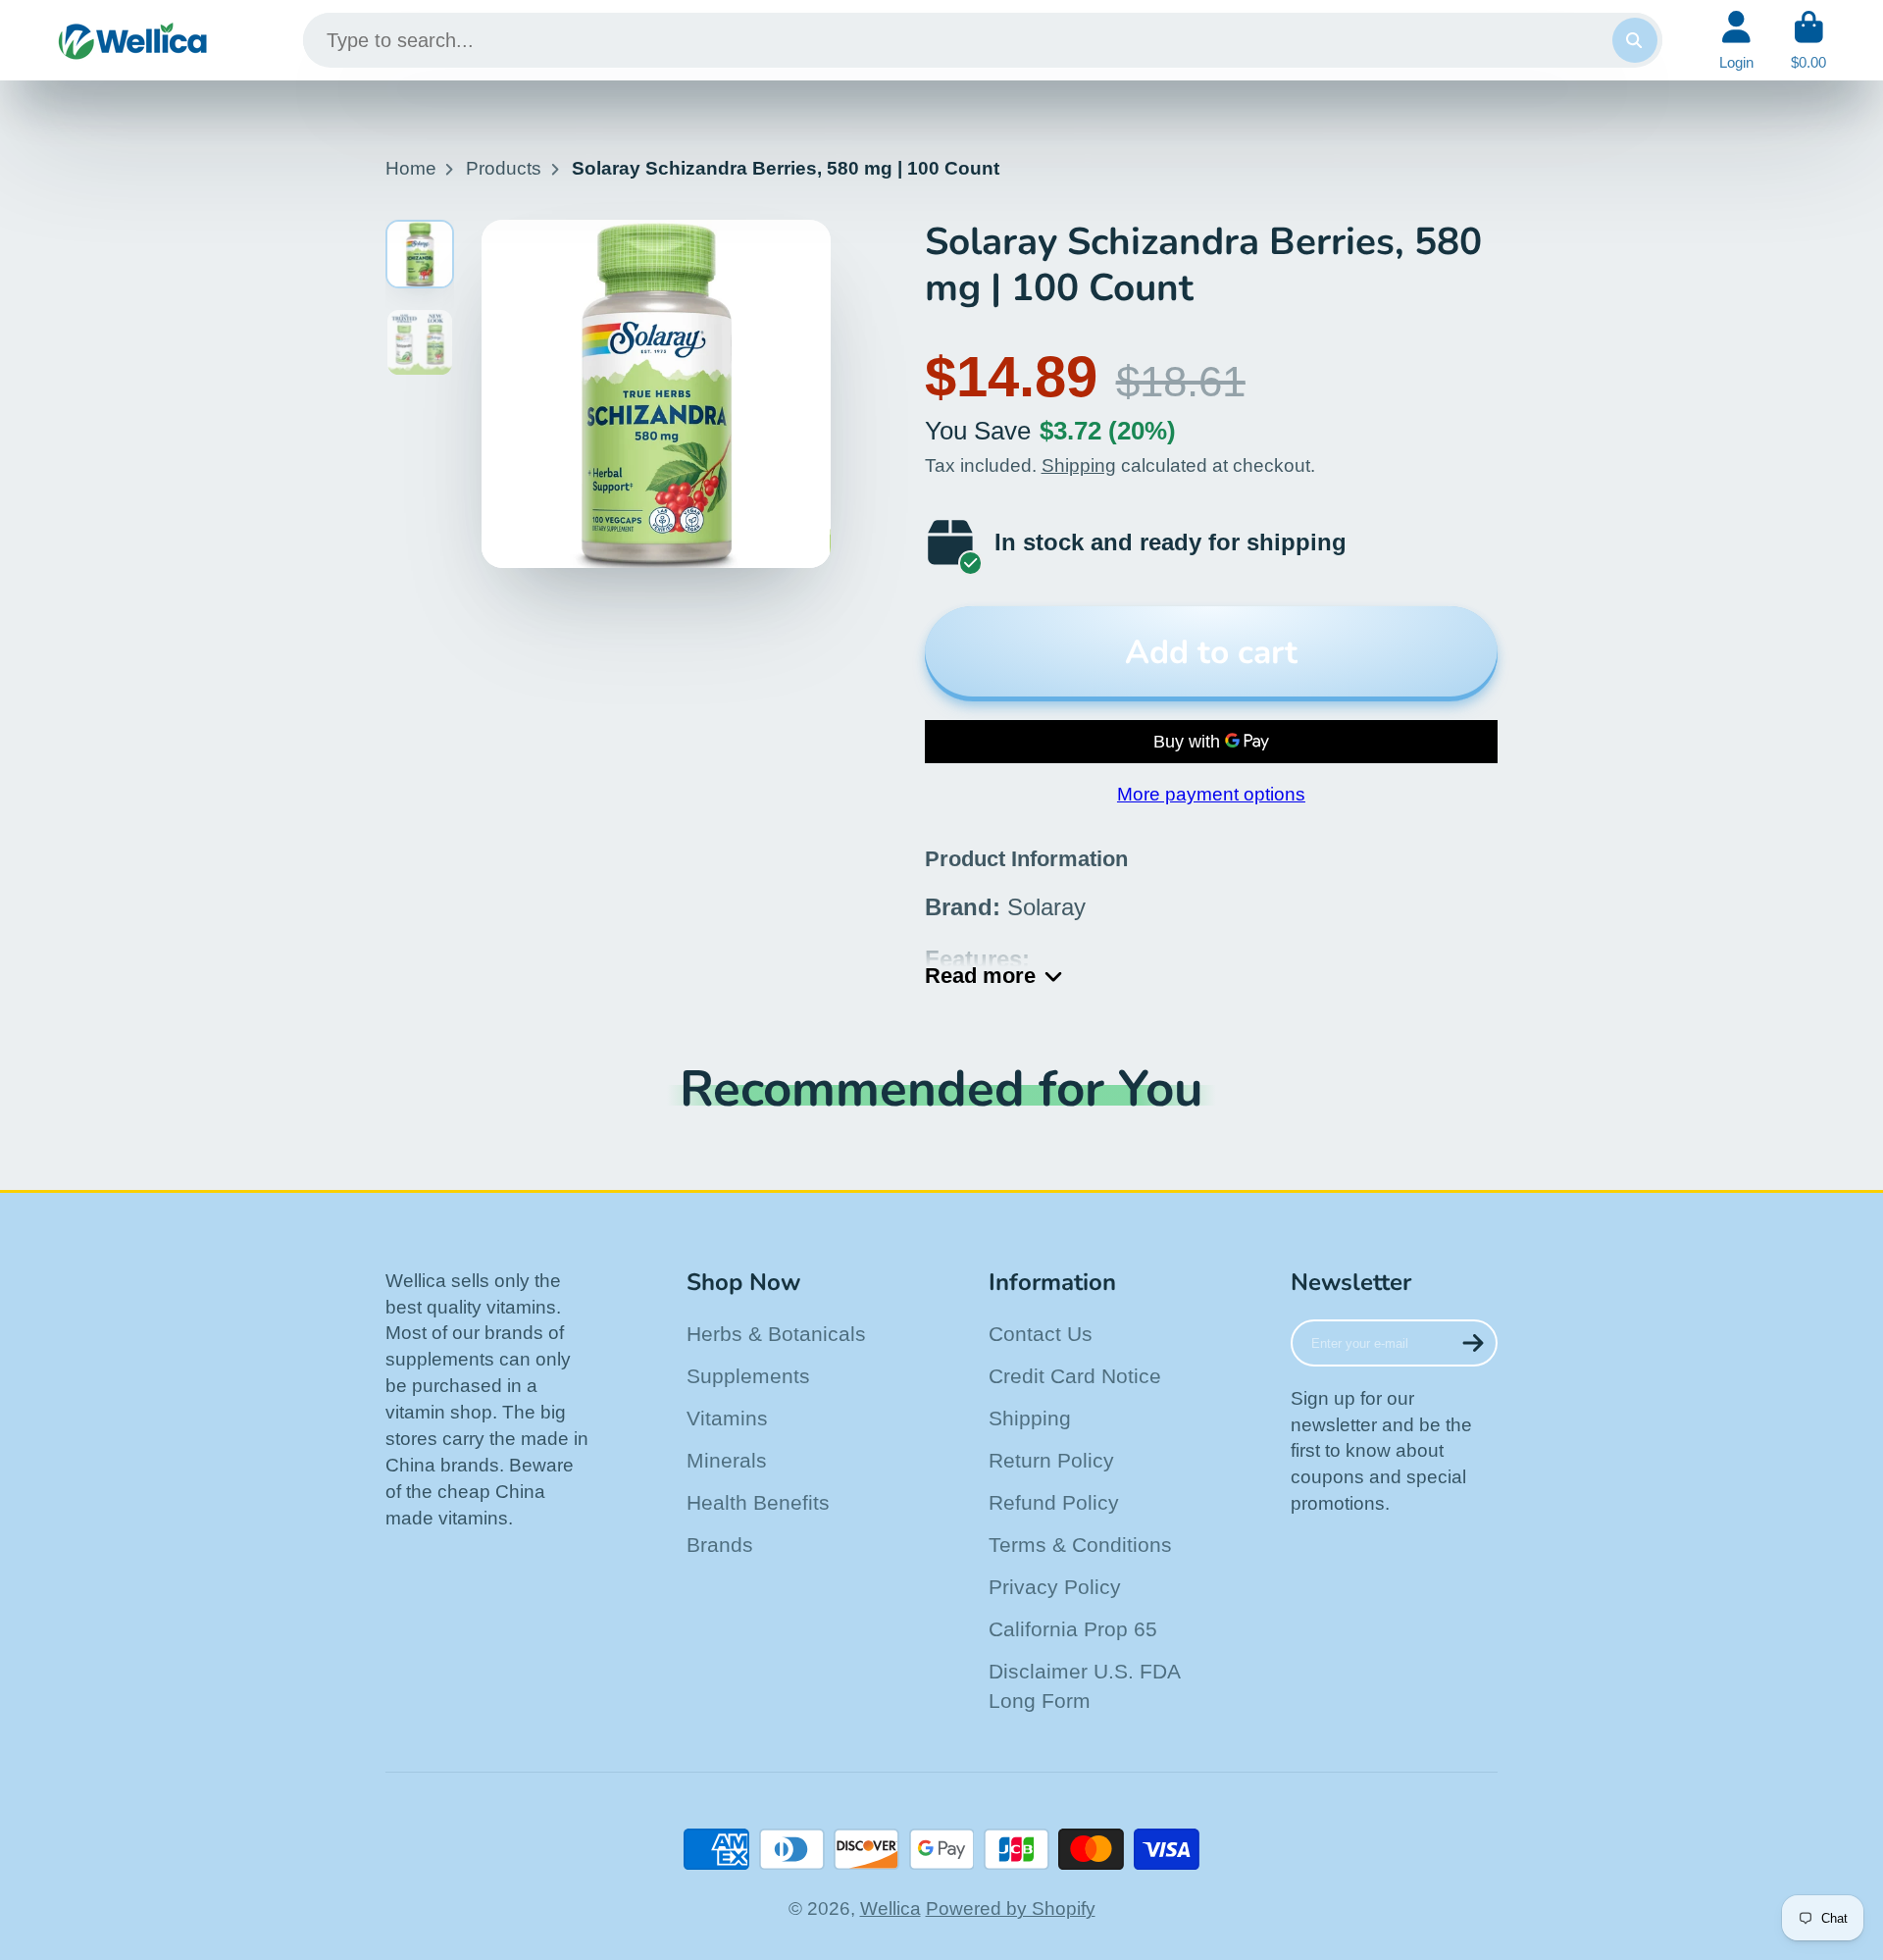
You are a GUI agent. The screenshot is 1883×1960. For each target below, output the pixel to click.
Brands (720, 1545)
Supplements (748, 1376)
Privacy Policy (1055, 1587)
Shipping (1079, 465)
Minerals (727, 1460)
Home (411, 168)
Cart (1808, 40)
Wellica (891, 1908)
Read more (980, 976)
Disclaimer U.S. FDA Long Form (1084, 1686)
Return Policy (1051, 1460)
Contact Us (1041, 1334)
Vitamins (727, 1418)
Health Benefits (758, 1502)
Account (1736, 40)
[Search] (1635, 40)
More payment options (1211, 794)
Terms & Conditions (1080, 1545)
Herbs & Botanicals (776, 1334)
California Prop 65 (1073, 1629)
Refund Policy (1054, 1502)
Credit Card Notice (1075, 1376)
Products (504, 168)
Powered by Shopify (1011, 1908)
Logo (133, 40)
